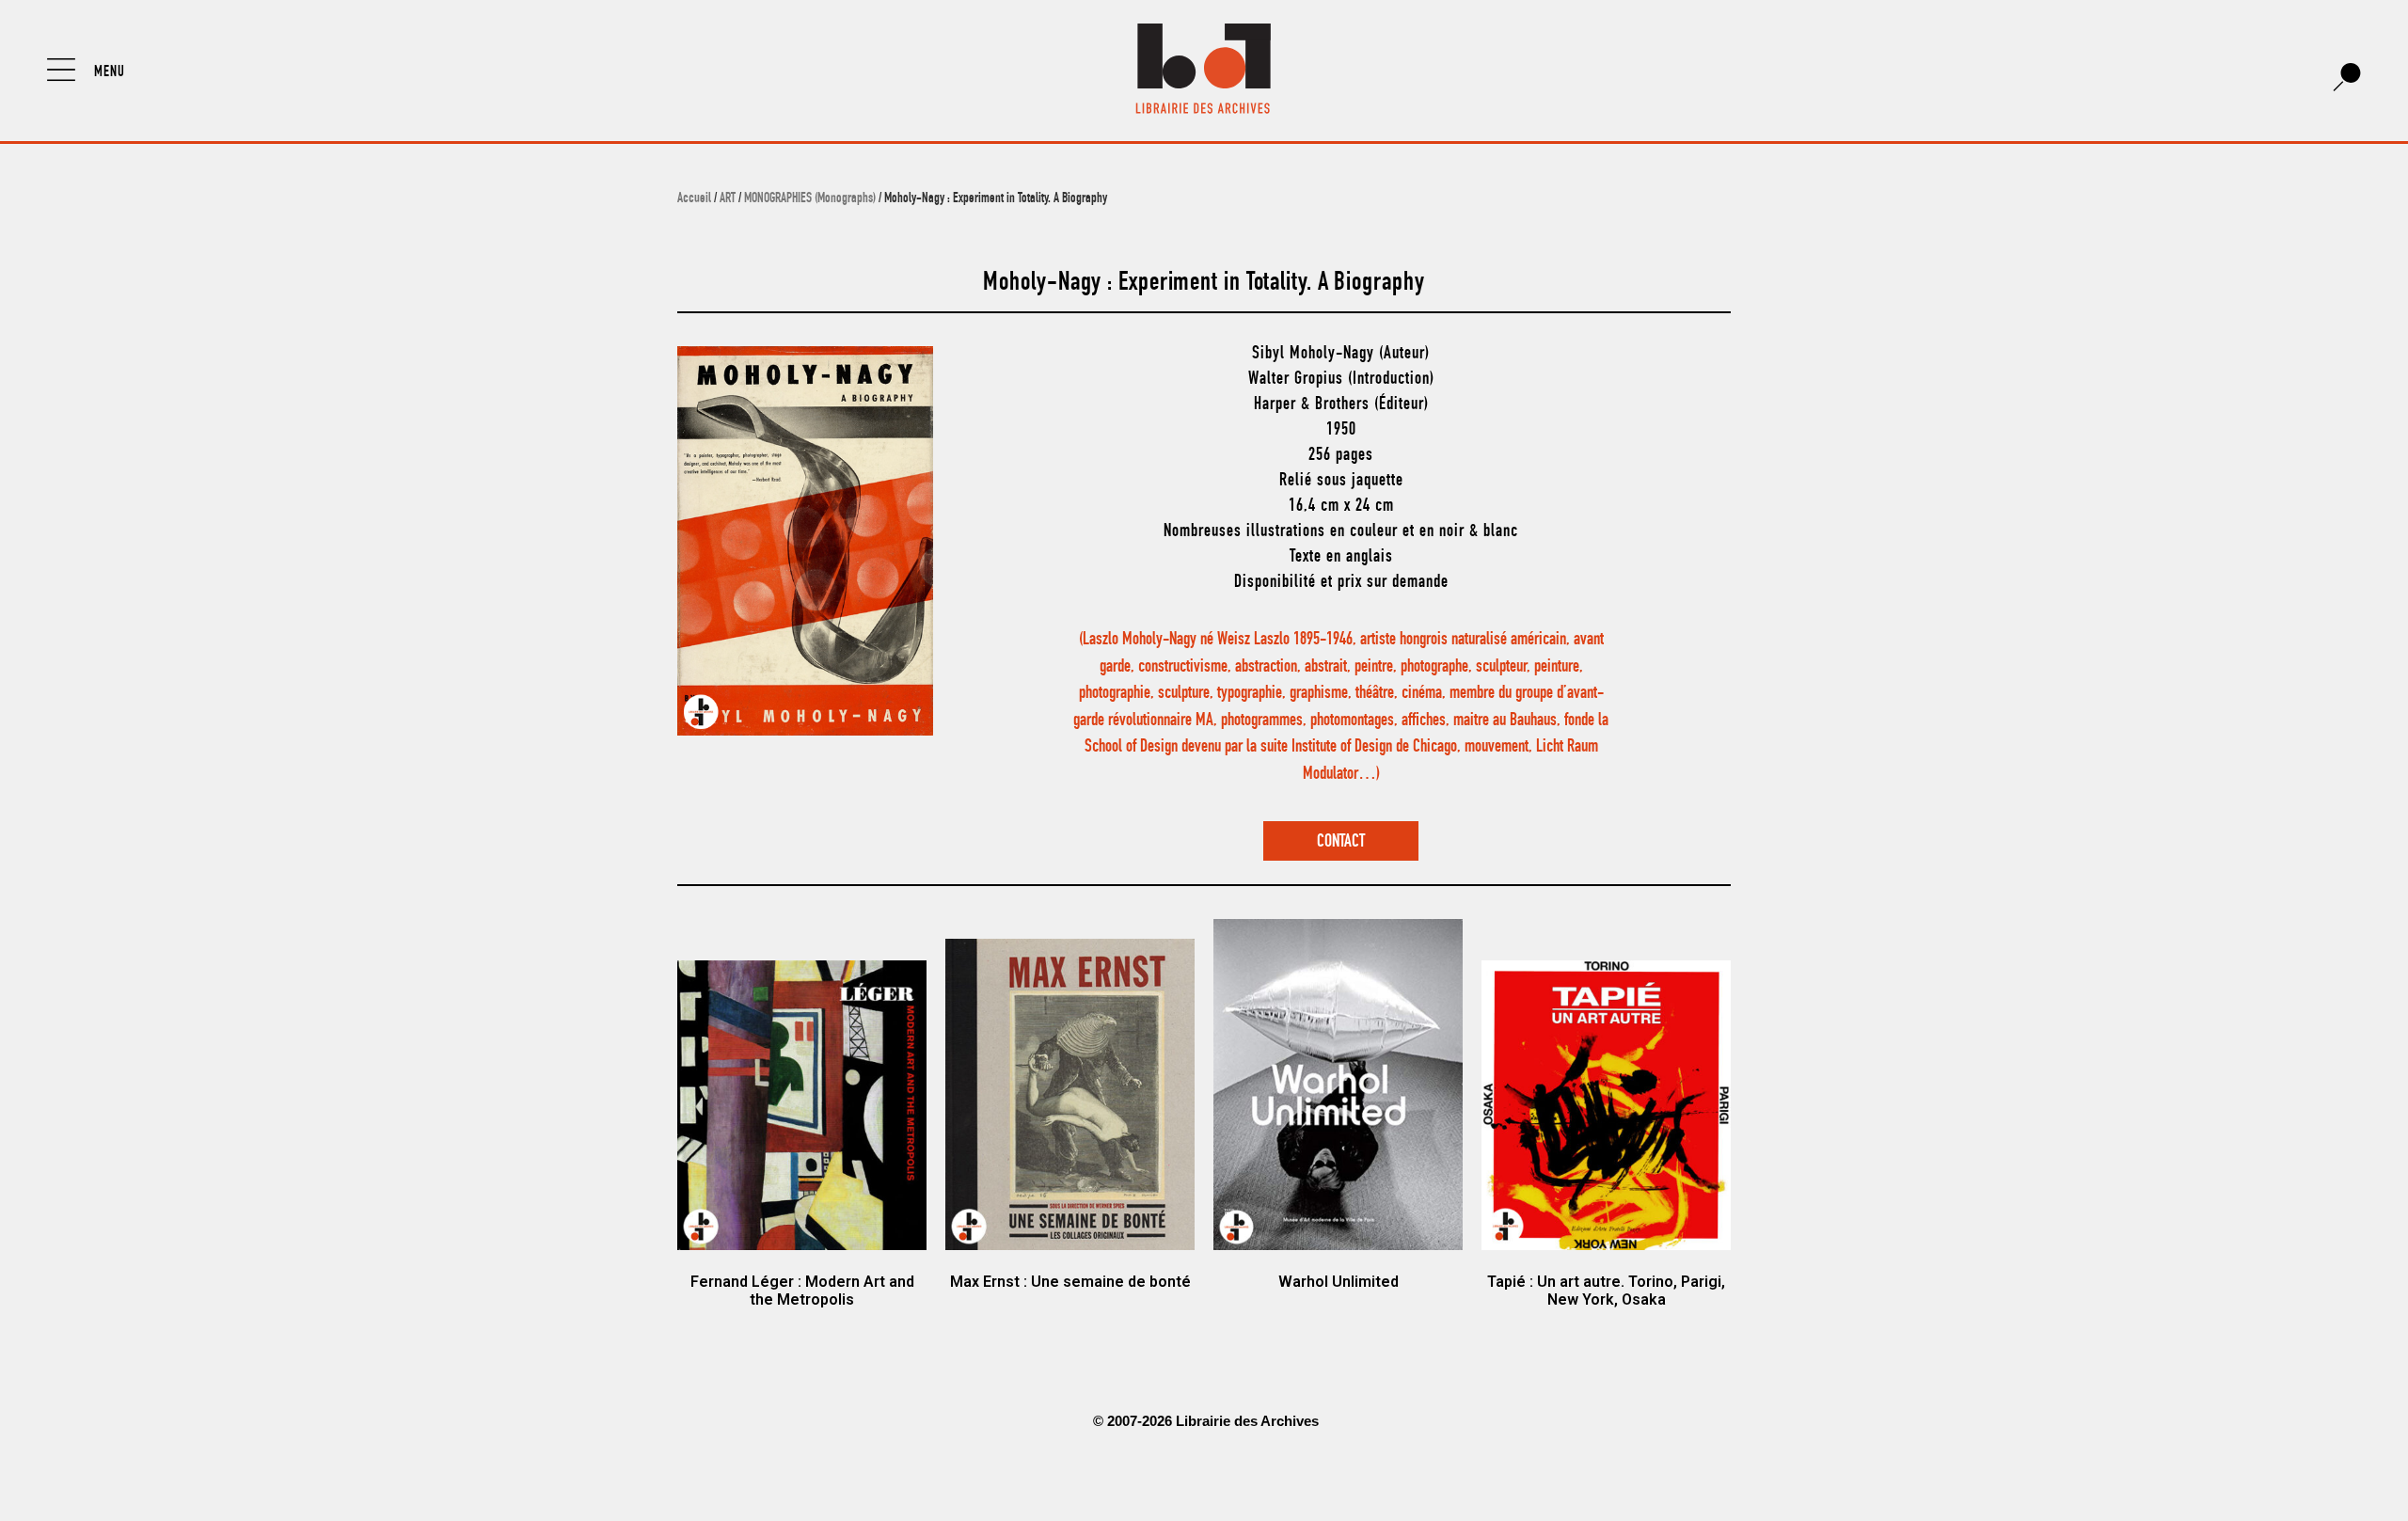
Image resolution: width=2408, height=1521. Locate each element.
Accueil (694, 199)
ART (728, 199)
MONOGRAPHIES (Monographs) (810, 199)
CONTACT (1341, 842)
